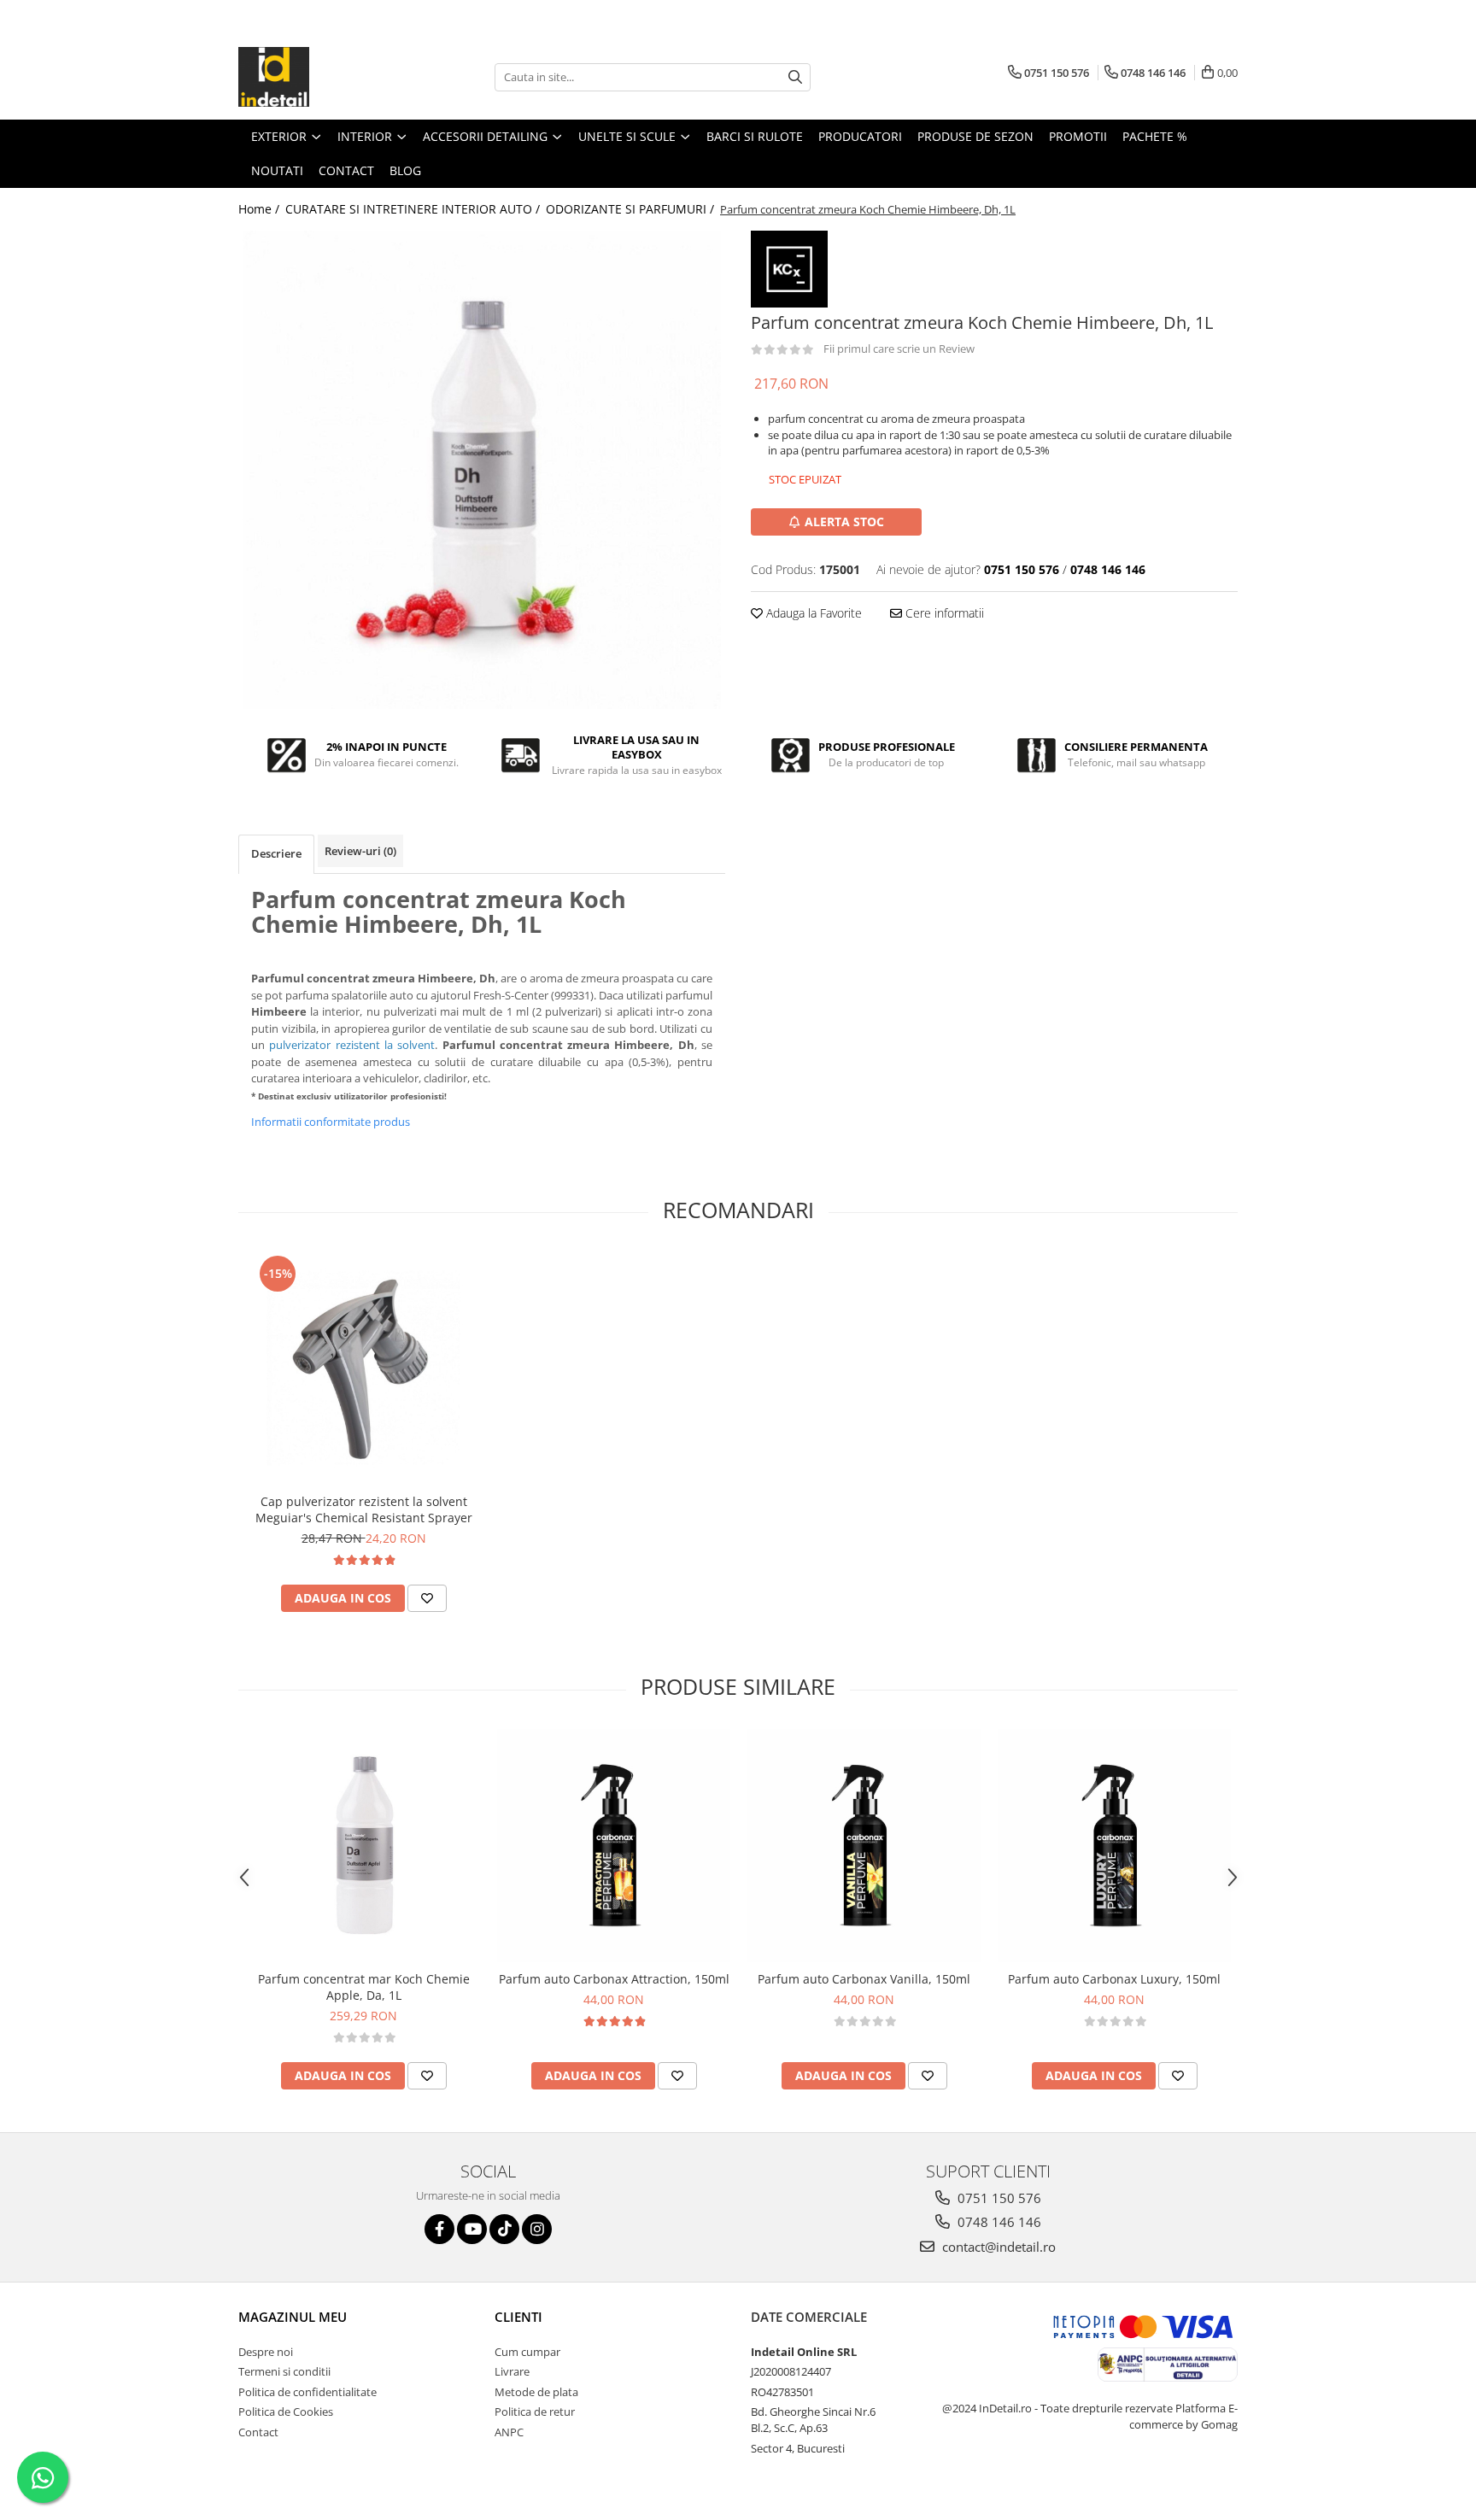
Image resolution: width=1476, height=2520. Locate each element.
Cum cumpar (527, 2352)
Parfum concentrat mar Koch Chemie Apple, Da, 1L (364, 1987)
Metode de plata (536, 2392)
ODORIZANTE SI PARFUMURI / (632, 209)
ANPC (509, 2432)
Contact (258, 2432)
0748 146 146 (998, 2222)
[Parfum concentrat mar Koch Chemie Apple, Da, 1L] (363, 1846)
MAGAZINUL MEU (293, 2317)
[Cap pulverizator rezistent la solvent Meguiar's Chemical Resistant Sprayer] (363, 1368)
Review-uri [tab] (360, 851)
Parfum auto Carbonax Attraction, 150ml (614, 1979)
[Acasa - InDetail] (324, 77)
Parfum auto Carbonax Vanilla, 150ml (864, 1979)
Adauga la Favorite (812, 613)
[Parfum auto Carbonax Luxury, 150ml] (1114, 1846)
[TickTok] (504, 2229)
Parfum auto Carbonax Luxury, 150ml (1114, 1979)
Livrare (512, 2371)
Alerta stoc (844, 522)
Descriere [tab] (276, 853)
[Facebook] (439, 2229)
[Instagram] (537, 2229)
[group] (482, 470)
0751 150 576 (998, 2198)
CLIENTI (518, 2317)
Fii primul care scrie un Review (899, 349)
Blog (405, 170)
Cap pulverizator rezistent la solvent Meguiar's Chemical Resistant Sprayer (364, 1509)
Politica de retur (535, 2412)
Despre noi (266, 2352)
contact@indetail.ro (997, 2247)
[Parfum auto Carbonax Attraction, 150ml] (614, 1846)
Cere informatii (943, 613)
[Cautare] (795, 77)
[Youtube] (472, 2229)
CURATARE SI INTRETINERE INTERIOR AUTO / (414, 209)
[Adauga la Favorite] (427, 1598)
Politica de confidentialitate (307, 2392)
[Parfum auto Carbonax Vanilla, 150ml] (864, 1846)
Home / (261, 209)
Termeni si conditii (284, 2371)
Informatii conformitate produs (331, 1122)
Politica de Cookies (286, 2412)
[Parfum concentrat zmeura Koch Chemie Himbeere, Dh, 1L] (482, 470)
